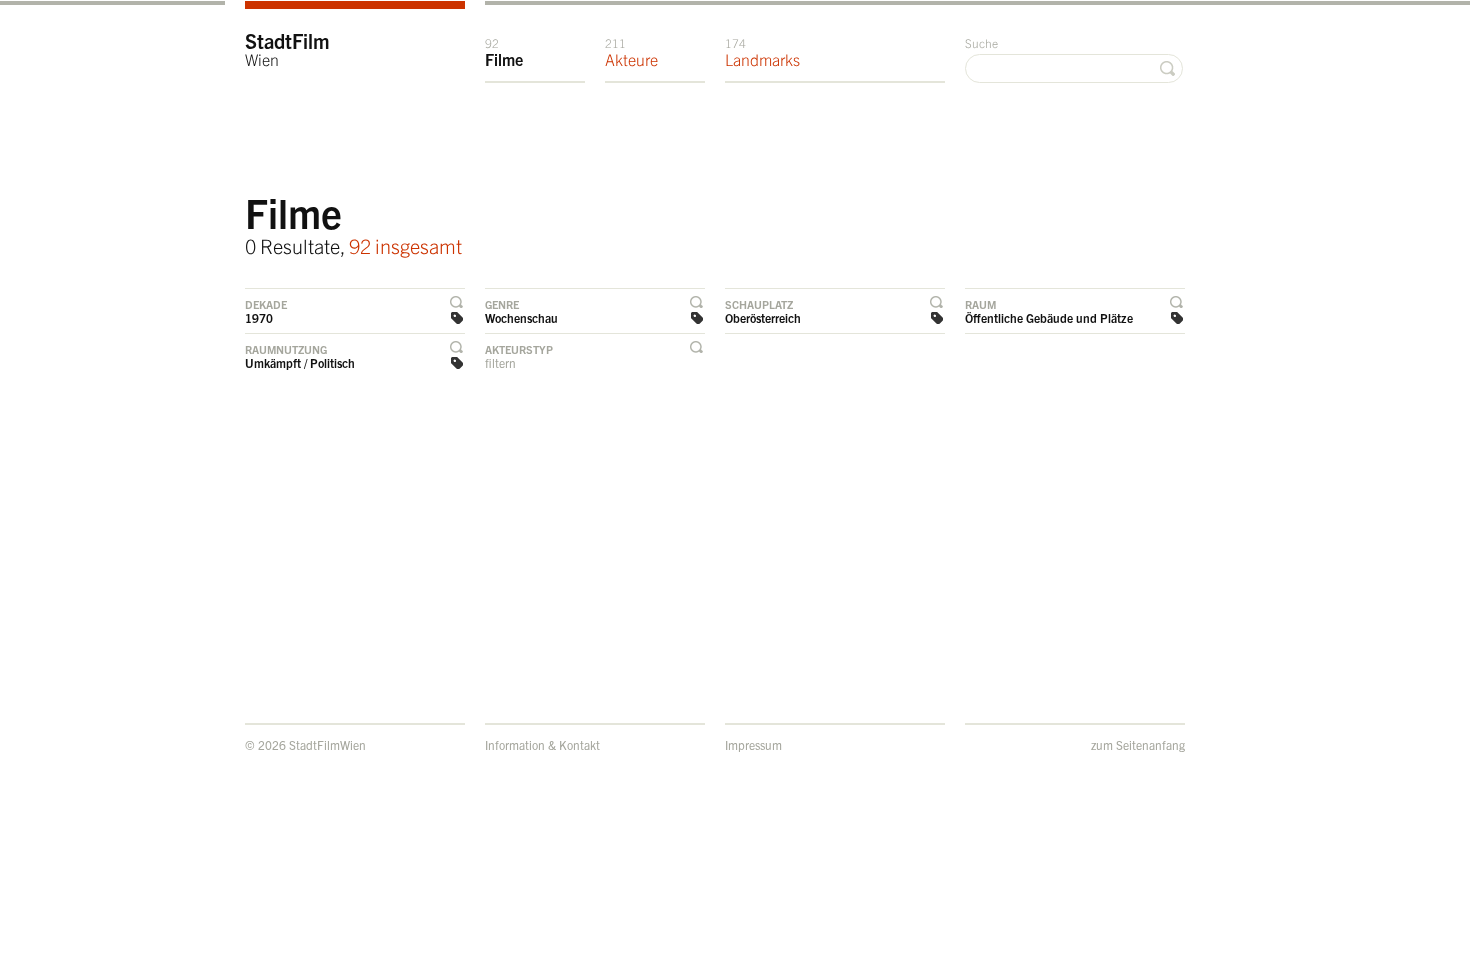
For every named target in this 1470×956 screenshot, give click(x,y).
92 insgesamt (405, 245)
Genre (502, 304)
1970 (259, 317)
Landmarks (762, 52)
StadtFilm (287, 48)
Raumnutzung (286, 349)
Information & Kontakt (542, 744)
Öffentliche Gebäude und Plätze (1049, 317)
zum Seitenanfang (1138, 744)
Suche (981, 42)
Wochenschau (521, 317)
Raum (980, 304)
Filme (504, 52)
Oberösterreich (763, 317)
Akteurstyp (519, 349)
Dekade (266, 304)
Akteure (631, 52)
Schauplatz (759, 304)
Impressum (753, 744)
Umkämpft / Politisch (300, 362)
